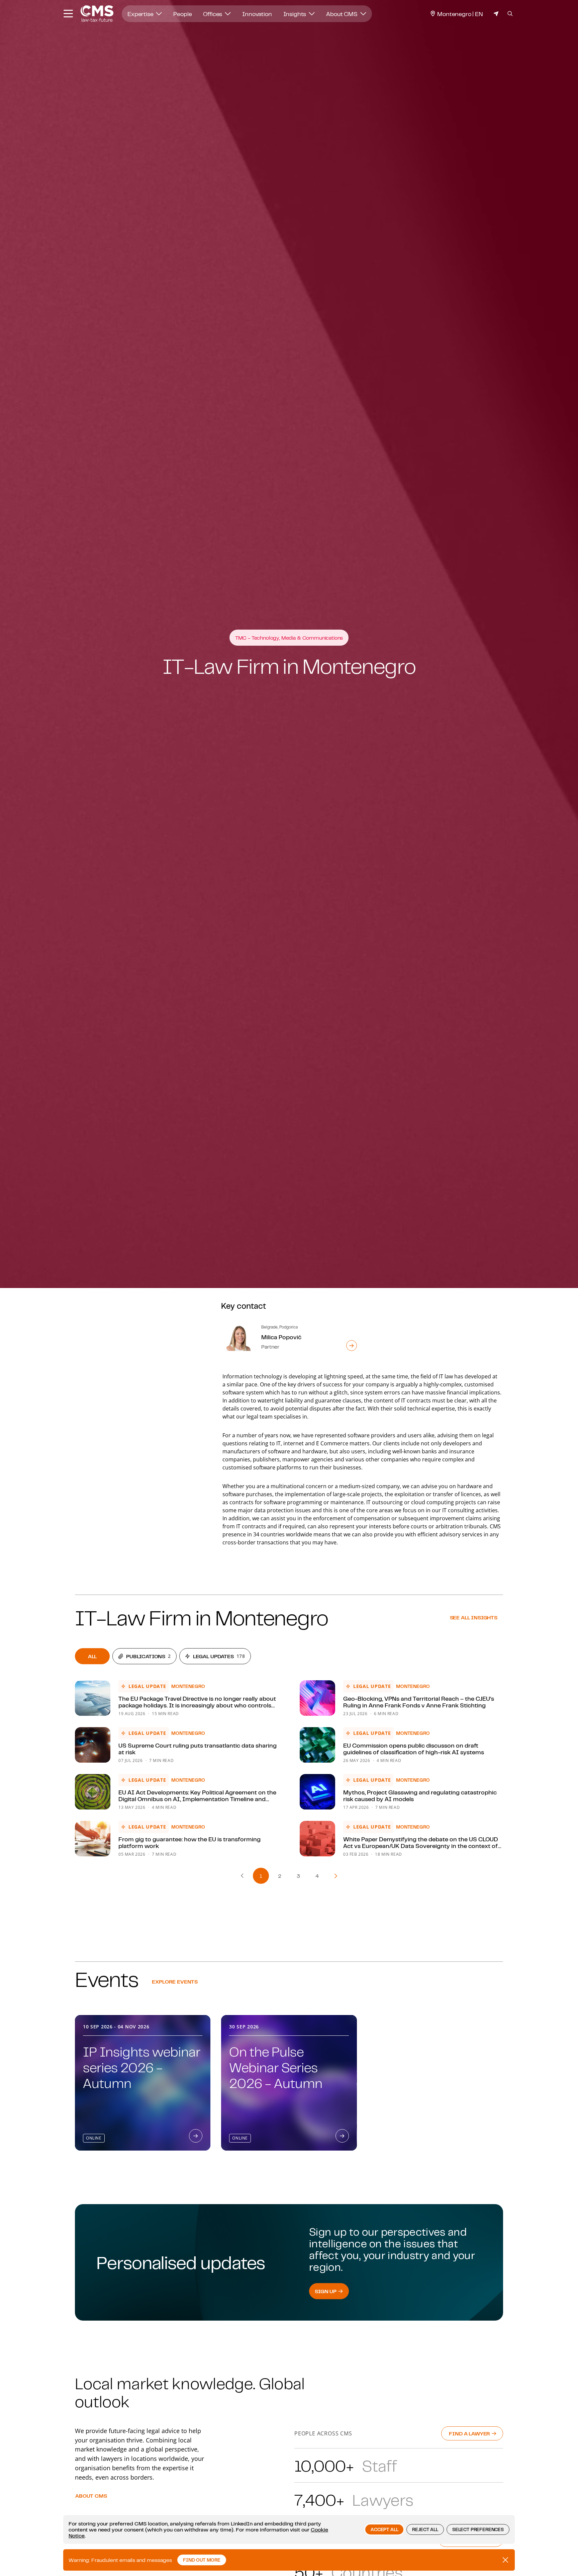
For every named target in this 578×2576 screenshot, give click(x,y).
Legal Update (147, 1686)
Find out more (202, 2560)
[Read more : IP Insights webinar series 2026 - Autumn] (196, 2136)
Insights (296, 14)
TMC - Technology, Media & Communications (289, 638)
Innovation (257, 14)
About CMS (342, 14)
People (182, 14)
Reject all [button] (425, 2529)
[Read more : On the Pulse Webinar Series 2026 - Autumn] (342, 2136)
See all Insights (474, 1617)
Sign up (326, 2291)
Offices (213, 14)
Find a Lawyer (470, 2433)
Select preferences (478, 2529)
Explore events (175, 1982)
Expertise (141, 14)
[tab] (92, 1656)
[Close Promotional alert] (505, 2560)
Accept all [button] (384, 2529)
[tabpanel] (289, 1769)
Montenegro (188, 1686)
